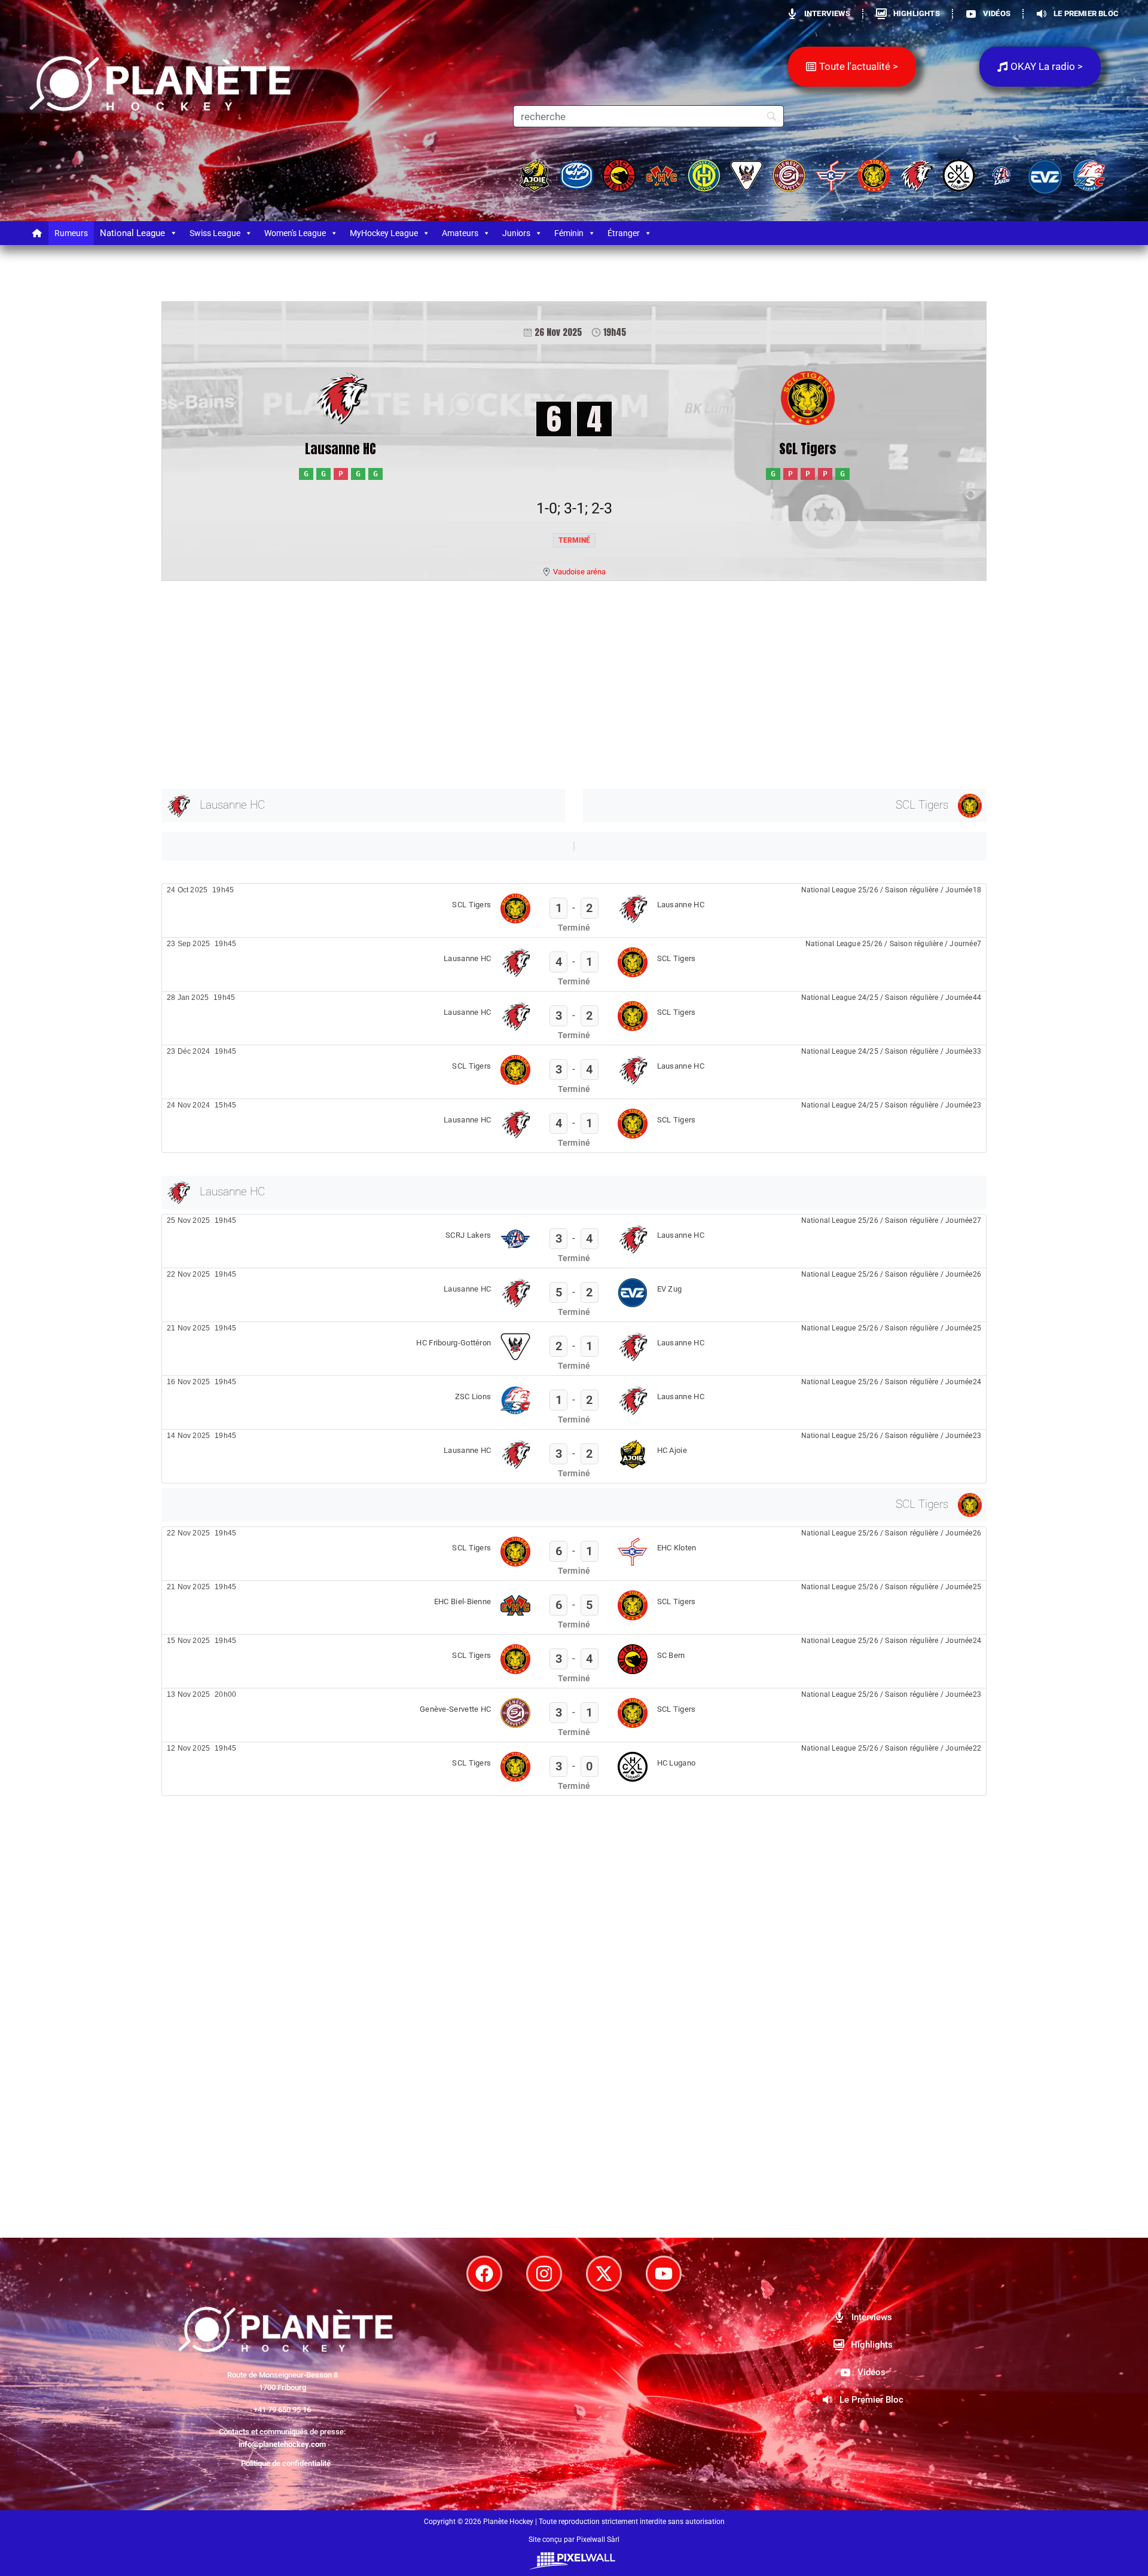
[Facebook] (484, 2274)
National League (132, 233)
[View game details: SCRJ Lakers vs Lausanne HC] (574, 1241)
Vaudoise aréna (579, 572)
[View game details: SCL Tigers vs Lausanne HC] (574, 911)
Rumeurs (71, 233)
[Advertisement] (520, 683)
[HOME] (37, 233)
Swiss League (215, 233)
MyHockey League (384, 233)
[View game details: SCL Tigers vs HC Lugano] (574, 1769)
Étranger (624, 233)
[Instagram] (544, 2274)
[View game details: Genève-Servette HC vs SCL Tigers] (574, 1715)
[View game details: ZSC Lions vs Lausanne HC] (574, 1402)
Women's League (295, 233)
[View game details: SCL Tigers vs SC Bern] (574, 1661)
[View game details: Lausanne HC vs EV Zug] (574, 1295)
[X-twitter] (604, 2274)
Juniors (516, 233)
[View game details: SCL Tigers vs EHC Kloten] (574, 1554)
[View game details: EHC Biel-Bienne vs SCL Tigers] (574, 1607)
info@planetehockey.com (282, 2444)
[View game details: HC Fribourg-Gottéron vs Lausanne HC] (574, 1349)
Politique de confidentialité (286, 2463)
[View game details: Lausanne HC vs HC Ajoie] (574, 1456)
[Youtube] (664, 2274)
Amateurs (460, 233)
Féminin (569, 233)
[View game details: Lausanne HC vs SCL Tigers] (574, 964)
